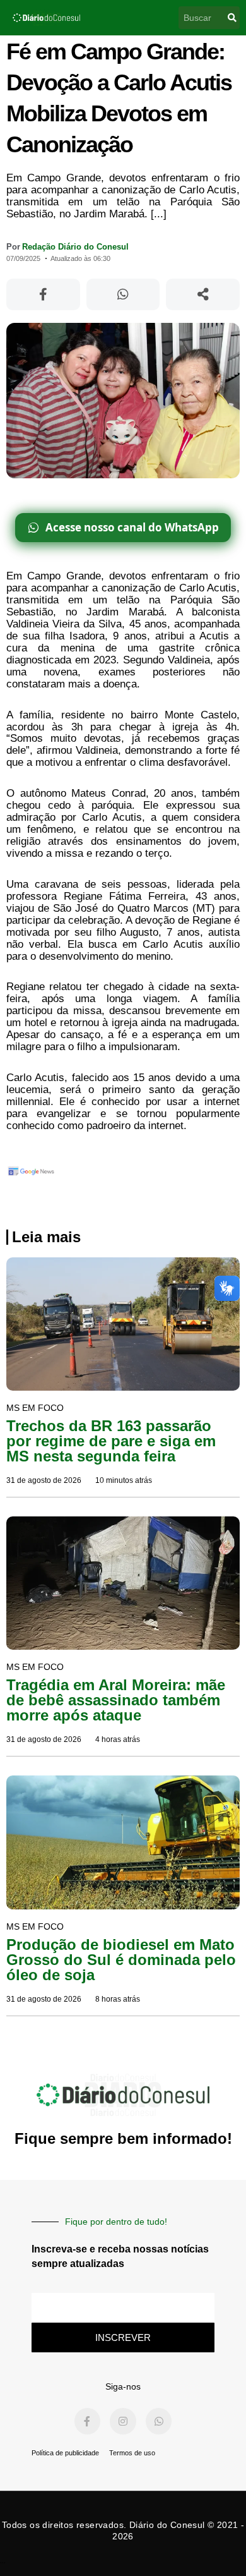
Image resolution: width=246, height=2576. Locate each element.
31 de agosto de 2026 (44, 1480)
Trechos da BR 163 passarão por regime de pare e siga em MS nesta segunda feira (111, 1441)
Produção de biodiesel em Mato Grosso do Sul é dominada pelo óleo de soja (121, 1960)
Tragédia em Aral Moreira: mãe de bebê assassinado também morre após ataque (116, 1700)
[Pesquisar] (232, 18)
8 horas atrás (118, 1999)
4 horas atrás (118, 1739)
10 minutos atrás (124, 1480)
